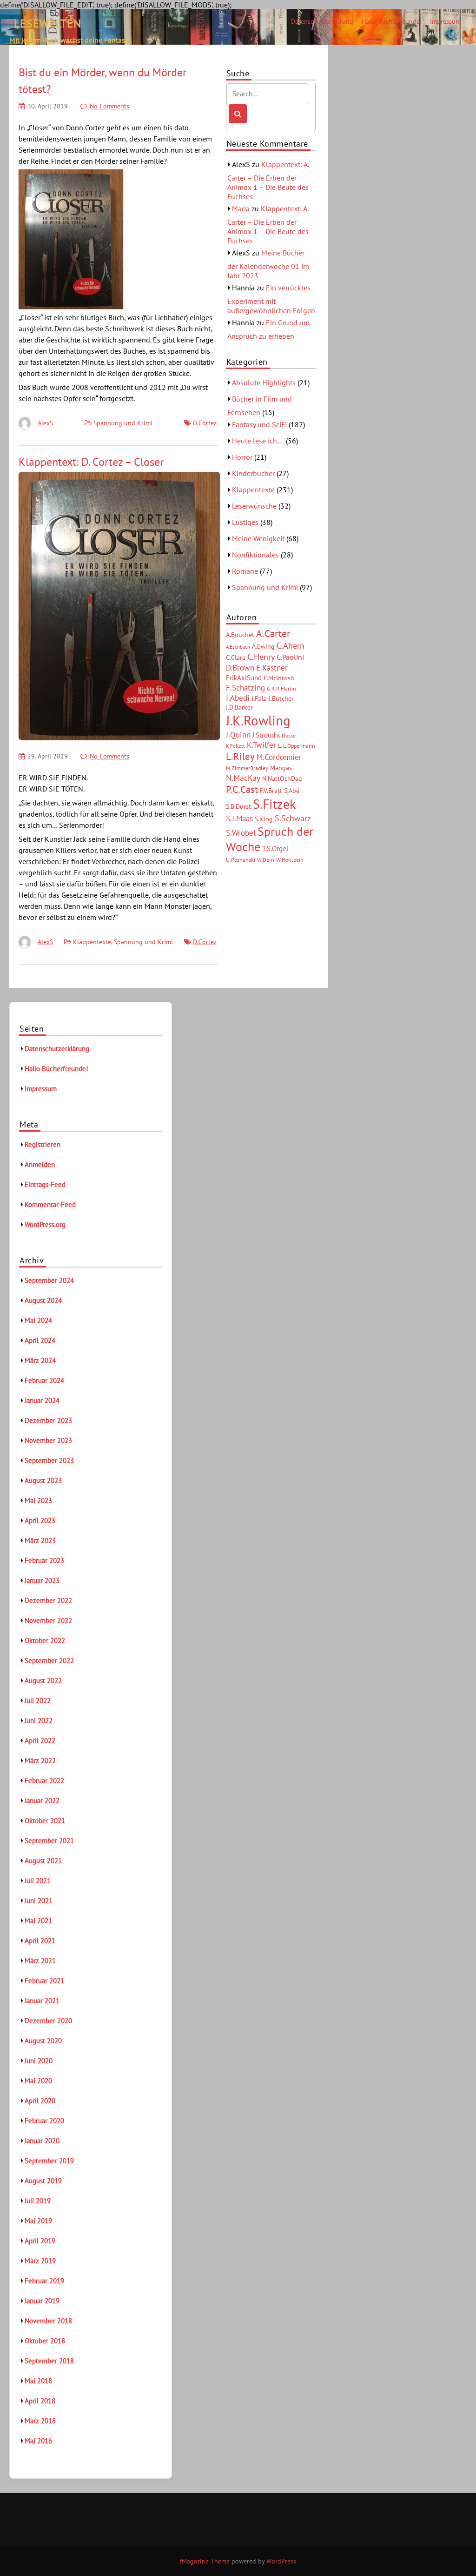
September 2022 (49, 1660)
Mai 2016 (38, 2441)
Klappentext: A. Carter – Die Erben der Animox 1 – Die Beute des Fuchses (268, 180)
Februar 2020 (44, 2121)
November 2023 (48, 1440)
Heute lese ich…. (258, 441)
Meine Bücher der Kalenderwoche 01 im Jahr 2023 (268, 264)
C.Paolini (290, 657)
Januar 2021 (42, 2001)
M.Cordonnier (279, 757)
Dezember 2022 (48, 1600)
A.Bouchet (240, 635)
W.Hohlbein (290, 860)
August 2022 (43, 1680)
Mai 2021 (38, 1921)
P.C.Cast (242, 789)
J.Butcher (281, 698)
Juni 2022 (39, 1721)
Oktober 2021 (45, 1821)
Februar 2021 (44, 1981)
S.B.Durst (238, 806)
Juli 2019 (38, 2201)
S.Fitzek (274, 804)
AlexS (45, 423)
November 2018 (48, 2321)
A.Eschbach (238, 647)
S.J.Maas (239, 818)
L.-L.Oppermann (297, 746)
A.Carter (273, 633)
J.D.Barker (239, 707)
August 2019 (43, 2181)
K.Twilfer (261, 745)
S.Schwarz (293, 818)
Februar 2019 (44, 2281)
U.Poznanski (241, 860)
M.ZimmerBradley (247, 768)
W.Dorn (266, 860)
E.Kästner (272, 668)
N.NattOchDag (282, 778)
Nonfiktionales (255, 555)
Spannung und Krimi (123, 423)
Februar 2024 (44, 1380)
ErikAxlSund (244, 678)
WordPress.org (45, 1224)
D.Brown (240, 667)
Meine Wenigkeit (258, 538)
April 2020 (40, 2101)
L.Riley (240, 756)
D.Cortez (205, 423)
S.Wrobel (241, 833)
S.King (264, 819)
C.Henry (261, 657)
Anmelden (40, 1164)
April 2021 (40, 1941)
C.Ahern (291, 645)
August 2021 (43, 1861)
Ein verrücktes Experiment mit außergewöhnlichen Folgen (271, 299)
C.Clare (236, 657)
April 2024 (40, 1340)
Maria (241, 208)
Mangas (281, 768)
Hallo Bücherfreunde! (392, 21)
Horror (242, 457)
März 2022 (40, 1761)
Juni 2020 (39, 2061)
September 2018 (49, 2361)
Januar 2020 (42, 2141)
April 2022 (40, 1741)
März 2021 (40, 1961)
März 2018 (40, 2421)
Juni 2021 (39, 1901)
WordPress (281, 2561)
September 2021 (49, 1841)
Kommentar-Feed (50, 1204)
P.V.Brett (271, 791)
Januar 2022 (42, 1801)
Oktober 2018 (45, 2341)
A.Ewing (263, 646)
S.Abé (292, 791)
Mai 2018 (38, 2381)
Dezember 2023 (48, 1420)
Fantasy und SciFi (259, 424)
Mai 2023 (38, 1500)
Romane (245, 571)
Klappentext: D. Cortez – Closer (91, 462)
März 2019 (40, 2261)
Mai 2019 (38, 2221)
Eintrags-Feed (45, 1184)
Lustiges (245, 522)
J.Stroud (264, 735)
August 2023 (43, 1480)
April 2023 (40, 1520)
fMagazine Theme (205, 2561)
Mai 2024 (38, 1320)
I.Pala (259, 698)
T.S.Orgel (275, 849)
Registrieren (43, 1144)
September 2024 (49, 1280)
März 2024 (40, 1360)
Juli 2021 (38, 1881)
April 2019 (40, 2241)
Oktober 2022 (45, 1640)
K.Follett (235, 746)
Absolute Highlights (264, 382)
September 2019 (49, 2161)
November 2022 (48, 1620)
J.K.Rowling (258, 720)
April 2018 (40, 2401)
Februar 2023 (44, 1560)
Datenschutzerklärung (322, 21)
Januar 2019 (42, 2301)
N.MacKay (243, 778)
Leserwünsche (254, 506)
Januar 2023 (42, 1580)
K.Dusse (286, 735)
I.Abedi (238, 698)
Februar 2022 (44, 1781)
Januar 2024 (42, 1400)
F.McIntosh (279, 678)
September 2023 (49, 1460)
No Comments (109, 106)
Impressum (445, 21)
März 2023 (40, 1540)
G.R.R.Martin (281, 688)
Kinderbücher (253, 473)
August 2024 (43, 1300)
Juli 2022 (38, 1701)
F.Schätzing (245, 688)
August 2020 (43, 2041)
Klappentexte (92, 942)
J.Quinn (238, 735)
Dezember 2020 (48, 2021)
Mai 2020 (38, 2081)
